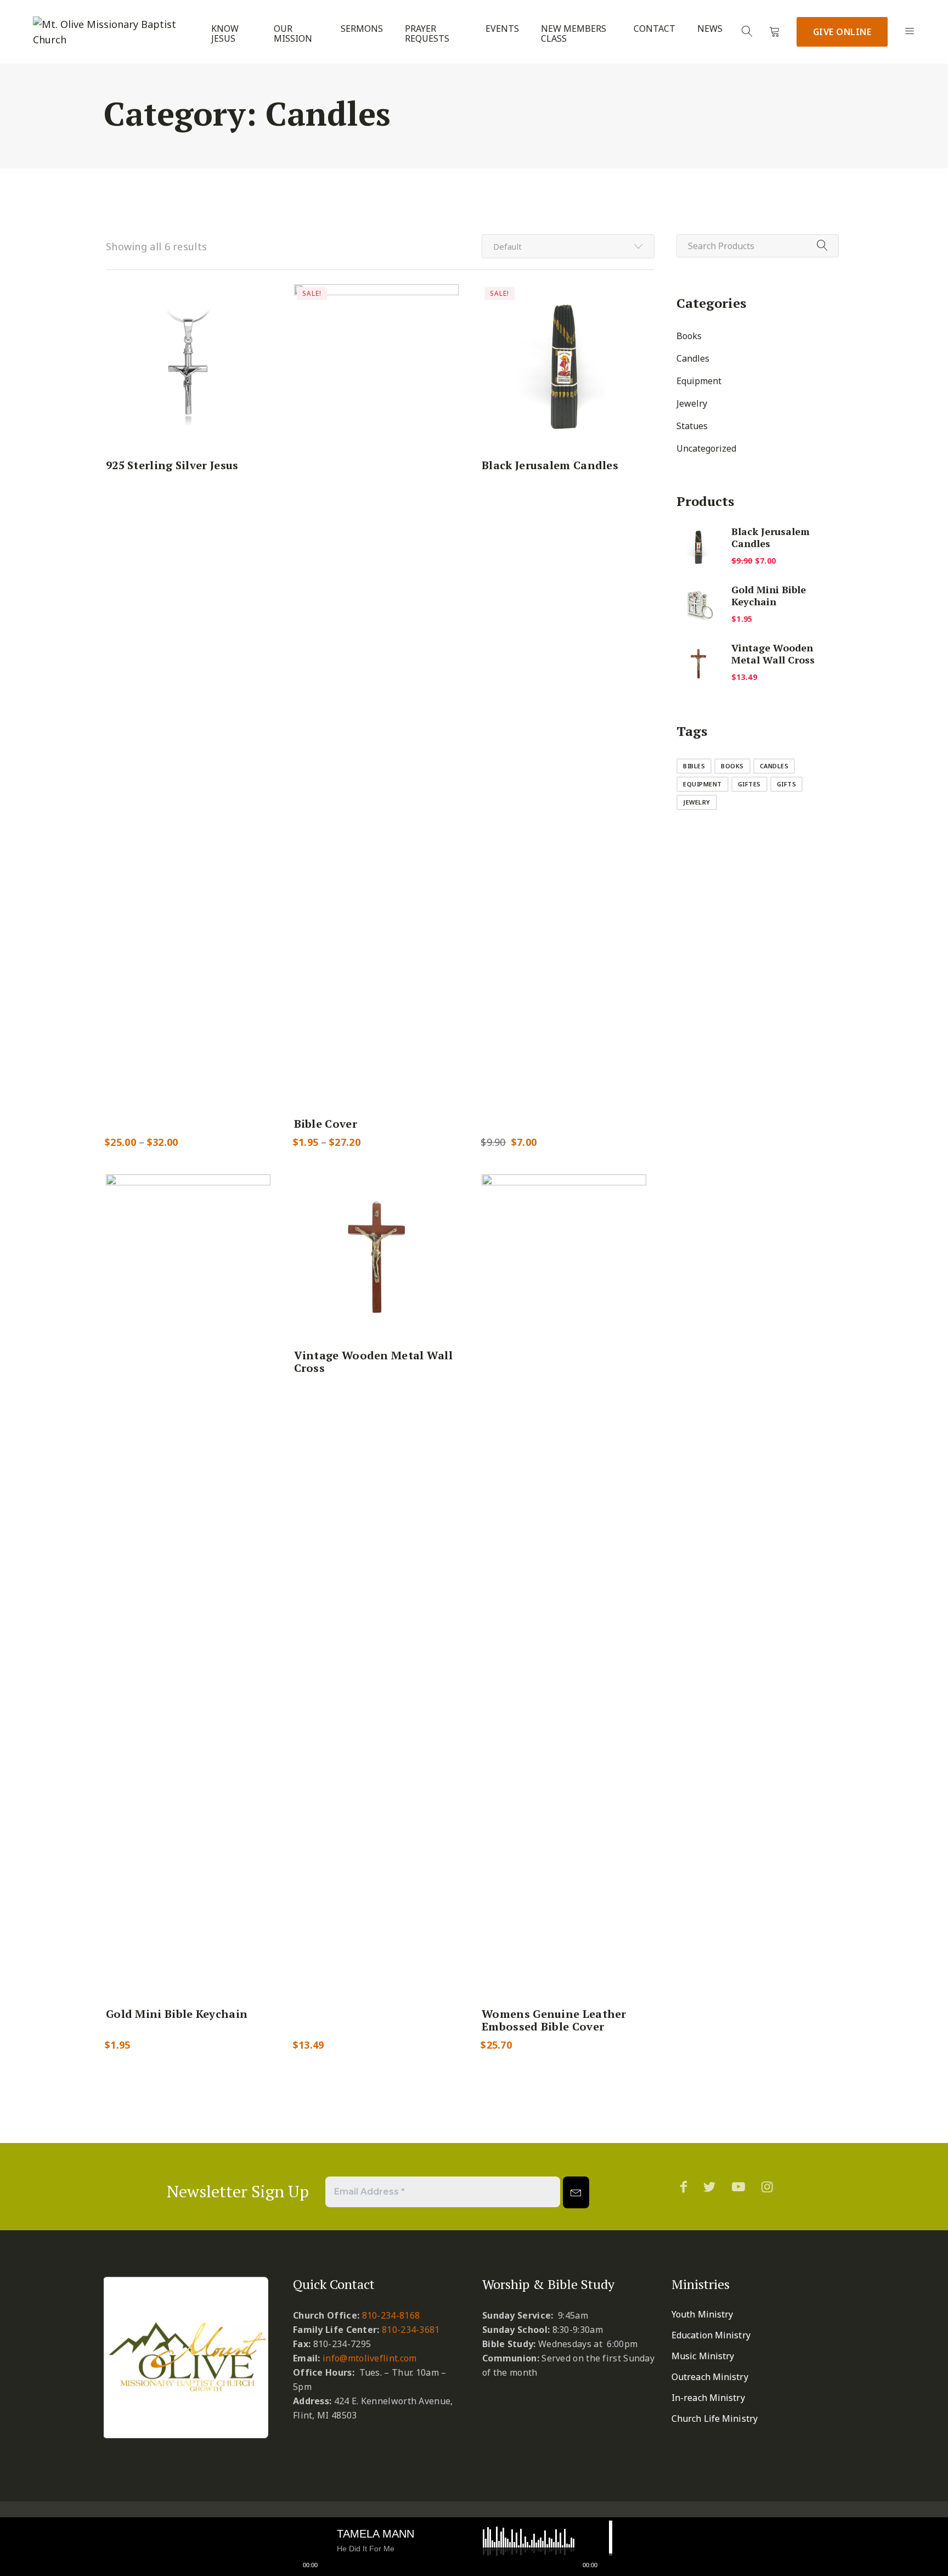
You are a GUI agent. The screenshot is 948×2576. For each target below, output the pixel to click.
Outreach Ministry (710, 2377)
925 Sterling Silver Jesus (172, 465)
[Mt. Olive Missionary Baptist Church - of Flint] (112, 32)
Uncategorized (706, 448)
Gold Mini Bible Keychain (177, 2014)
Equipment (699, 381)
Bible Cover (326, 1124)
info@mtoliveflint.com (369, 2358)
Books (689, 336)
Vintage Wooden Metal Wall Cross (374, 1362)
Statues (692, 426)
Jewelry (692, 403)
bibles (694, 766)
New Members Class (574, 34)
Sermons (362, 29)
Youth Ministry (702, 2314)
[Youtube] (738, 2186)
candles (774, 766)
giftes (749, 784)
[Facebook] (684, 2186)
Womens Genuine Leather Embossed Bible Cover (554, 2020)
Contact (654, 29)
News (710, 29)
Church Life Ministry (715, 2418)
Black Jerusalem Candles (550, 465)
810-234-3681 (411, 2330)
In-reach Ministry (708, 2398)
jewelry (697, 802)
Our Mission (293, 34)
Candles (693, 358)
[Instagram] (767, 2186)
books (732, 766)
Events (502, 29)
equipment (702, 784)
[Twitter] (709, 2186)
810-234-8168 (391, 2315)
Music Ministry (703, 2356)
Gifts (787, 784)
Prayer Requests (427, 34)
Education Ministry (711, 2335)
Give (842, 32)
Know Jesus (225, 34)
